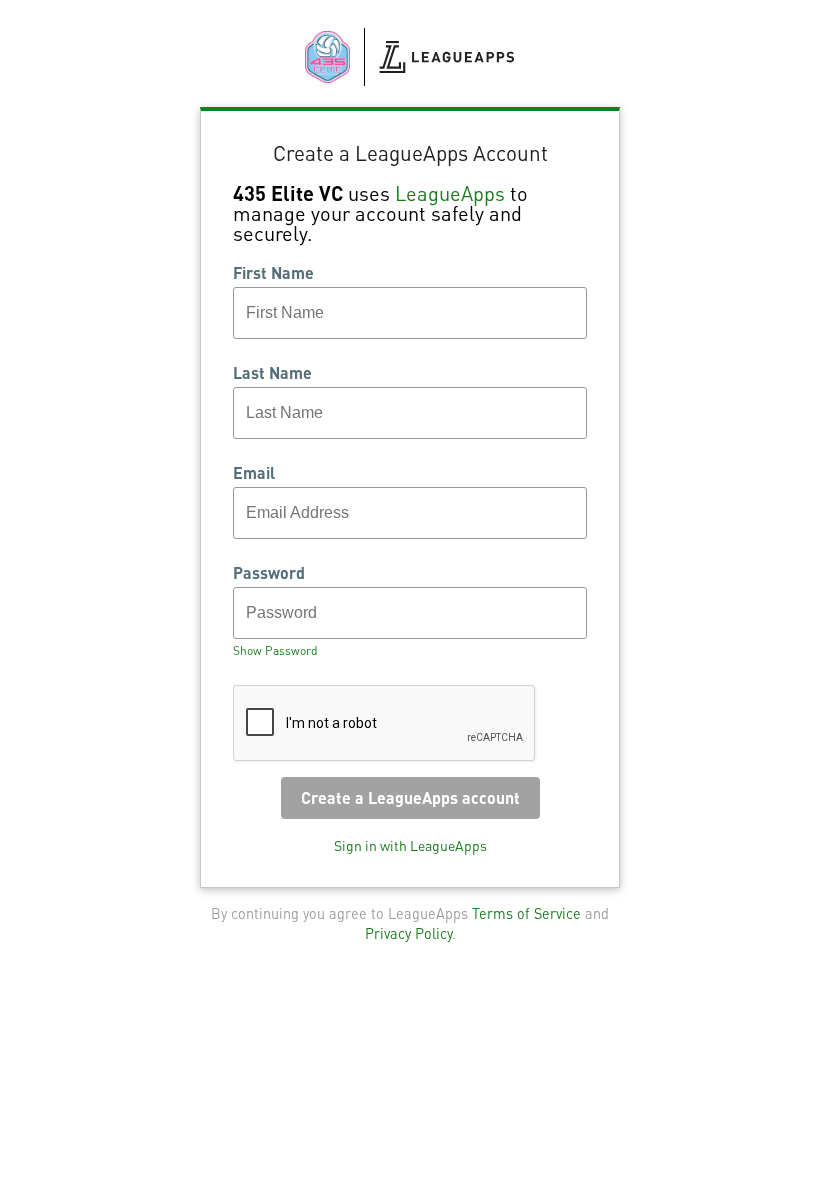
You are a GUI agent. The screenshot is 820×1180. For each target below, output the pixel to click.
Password (269, 573)
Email (254, 473)
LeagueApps (450, 193)
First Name (273, 273)
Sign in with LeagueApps (410, 845)
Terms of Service (526, 913)
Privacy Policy (408, 933)
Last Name (272, 373)
